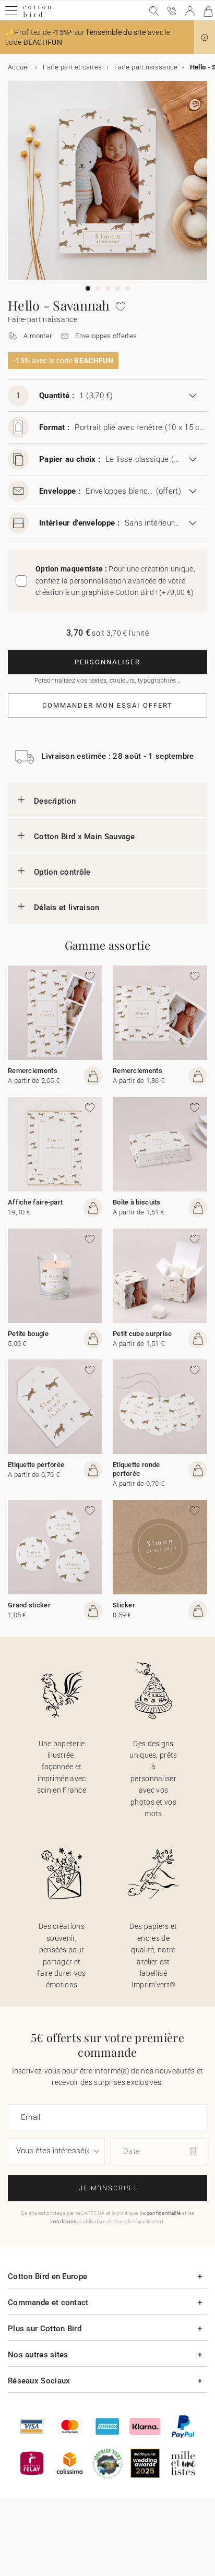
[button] (205, 38)
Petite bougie (28, 1334)
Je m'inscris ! (108, 2188)
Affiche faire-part (35, 1202)
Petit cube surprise (142, 1334)
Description (55, 801)
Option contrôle (62, 872)
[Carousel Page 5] (128, 288)
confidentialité (164, 2213)
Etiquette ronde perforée (136, 1469)
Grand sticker (29, 1605)
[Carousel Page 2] (98, 288)
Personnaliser (107, 662)
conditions (64, 2221)
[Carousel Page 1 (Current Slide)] (88, 288)
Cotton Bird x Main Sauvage (85, 837)
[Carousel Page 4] (118, 288)
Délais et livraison (67, 908)
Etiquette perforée (36, 1465)
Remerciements (33, 1071)
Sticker (124, 1605)
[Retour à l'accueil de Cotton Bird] (37, 15)
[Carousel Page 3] (108, 288)
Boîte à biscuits (137, 1202)
